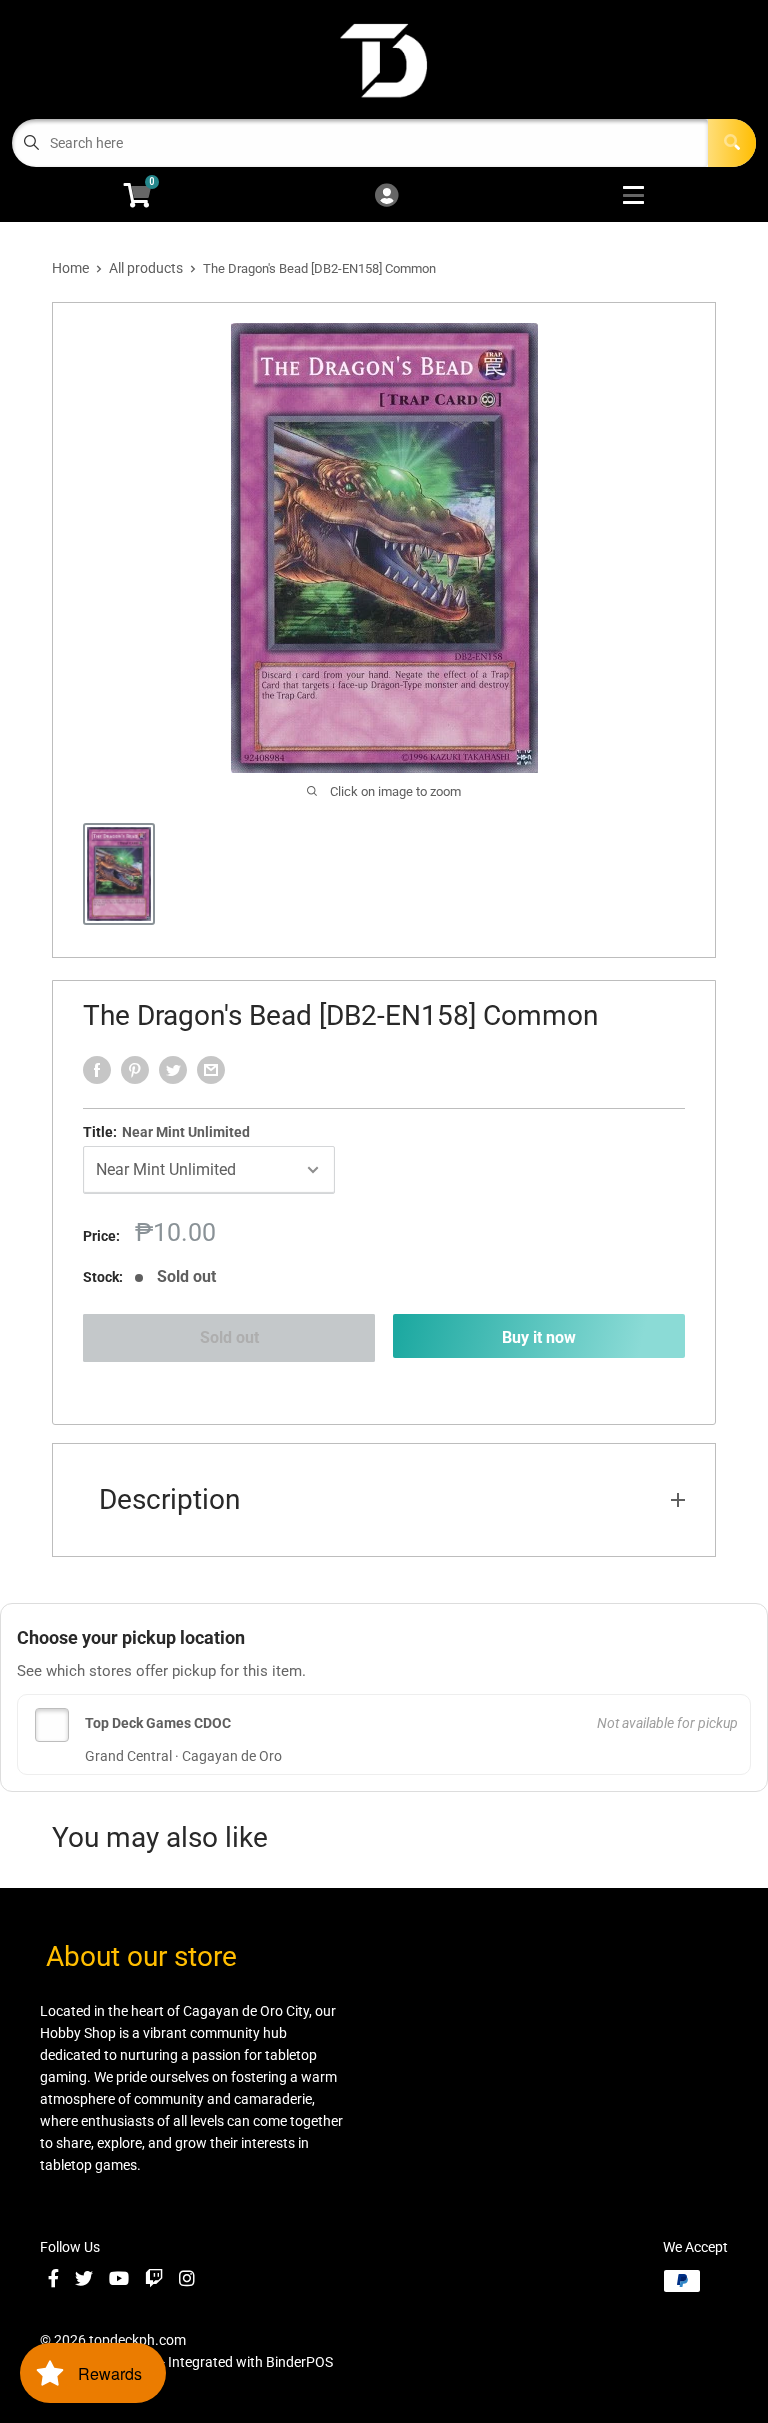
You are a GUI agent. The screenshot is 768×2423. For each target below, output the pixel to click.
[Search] (732, 143)
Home (70, 268)
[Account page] (386, 196)
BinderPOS (299, 2362)
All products (146, 268)
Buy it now (539, 1337)
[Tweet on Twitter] (173, 1070)
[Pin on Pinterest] (135, 1070)
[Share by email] (211, 1070)
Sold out (229, 1337)
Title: (166, 1132)
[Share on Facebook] (97, 1070)
